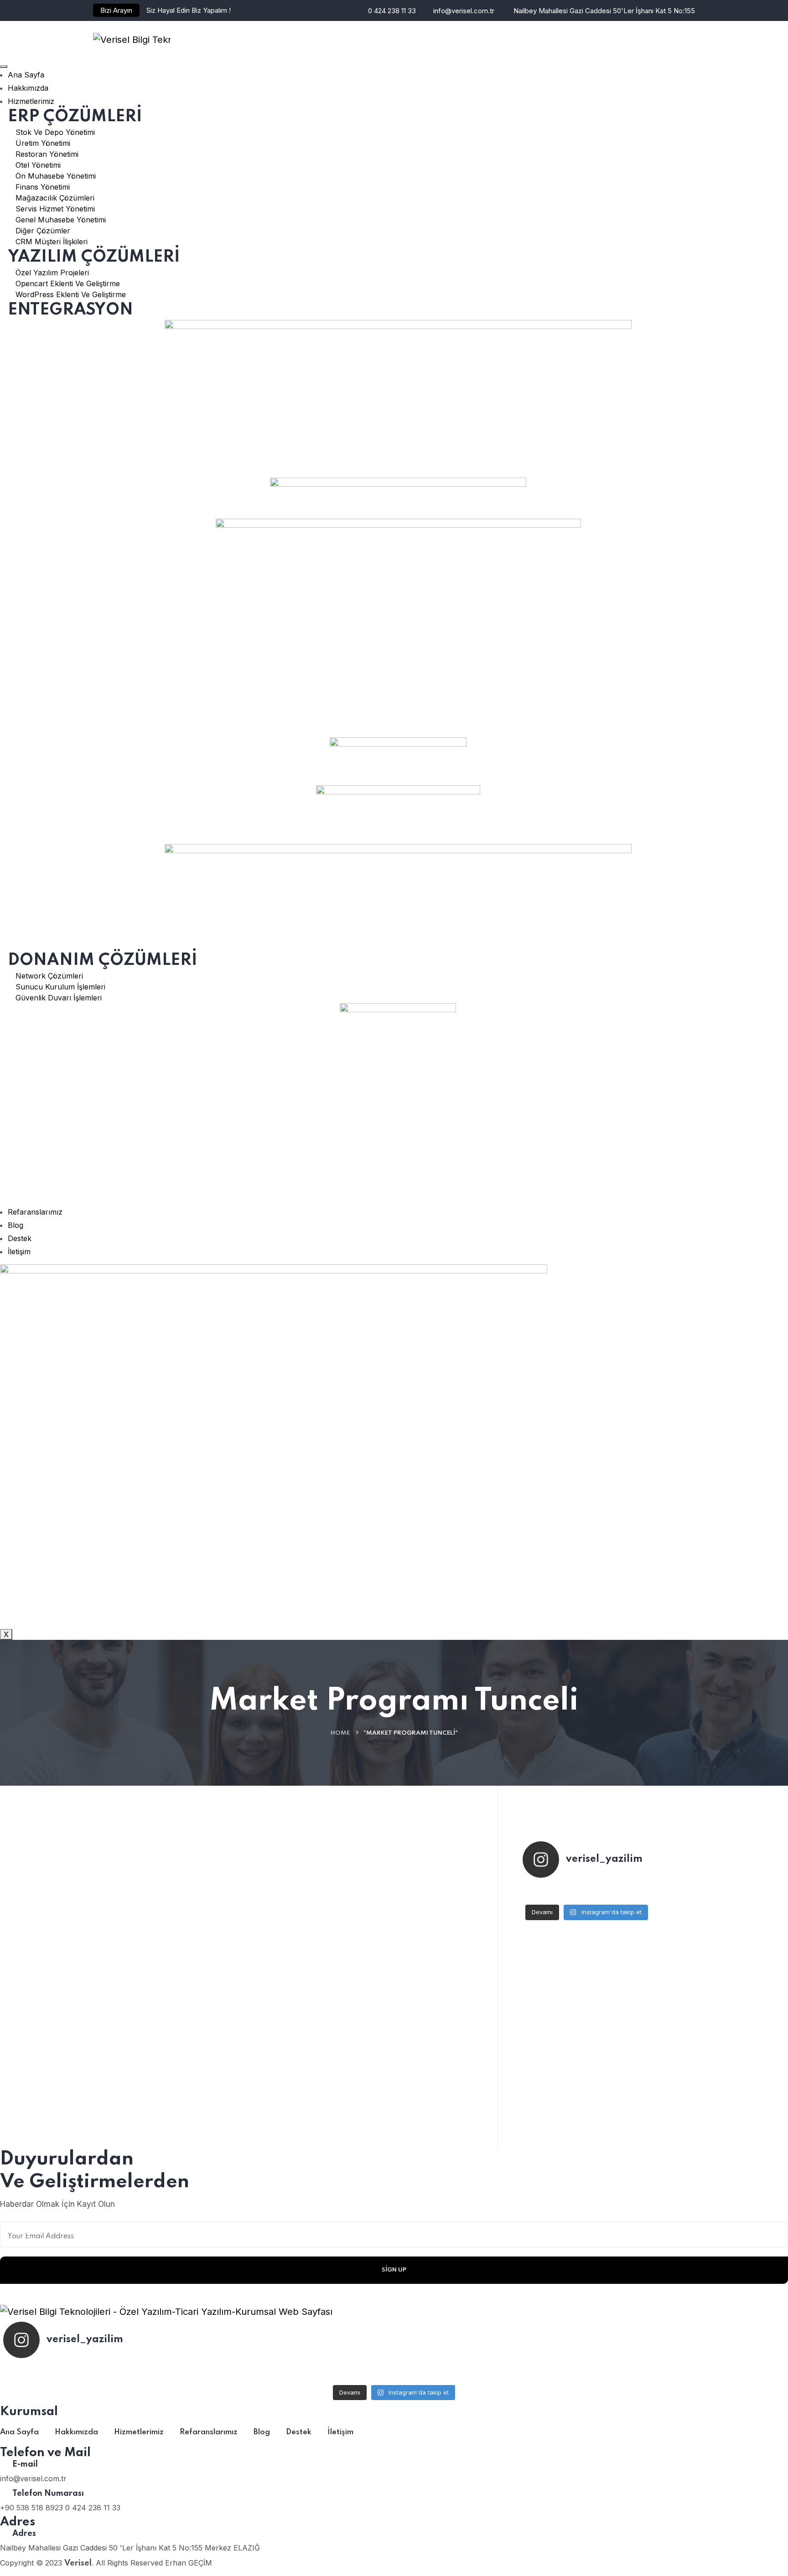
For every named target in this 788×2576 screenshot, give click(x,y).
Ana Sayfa (26, 75)
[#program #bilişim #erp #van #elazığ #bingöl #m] (629, 1892)
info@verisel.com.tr (464, 11)
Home (340, 1733)
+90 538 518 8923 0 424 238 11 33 (60, 2508)
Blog (16, 1225)
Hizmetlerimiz (31, 101)
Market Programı (336, 1917)
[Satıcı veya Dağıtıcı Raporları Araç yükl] (544, 1892)
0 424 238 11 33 (392, 11)
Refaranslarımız (35, 1212)
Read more (307, 2077)
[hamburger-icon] (4, 67)
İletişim (19, 1252)
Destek (20, 1238)
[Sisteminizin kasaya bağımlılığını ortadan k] (587, 1892)
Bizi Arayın (116, 10)
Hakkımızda (28, 88)
